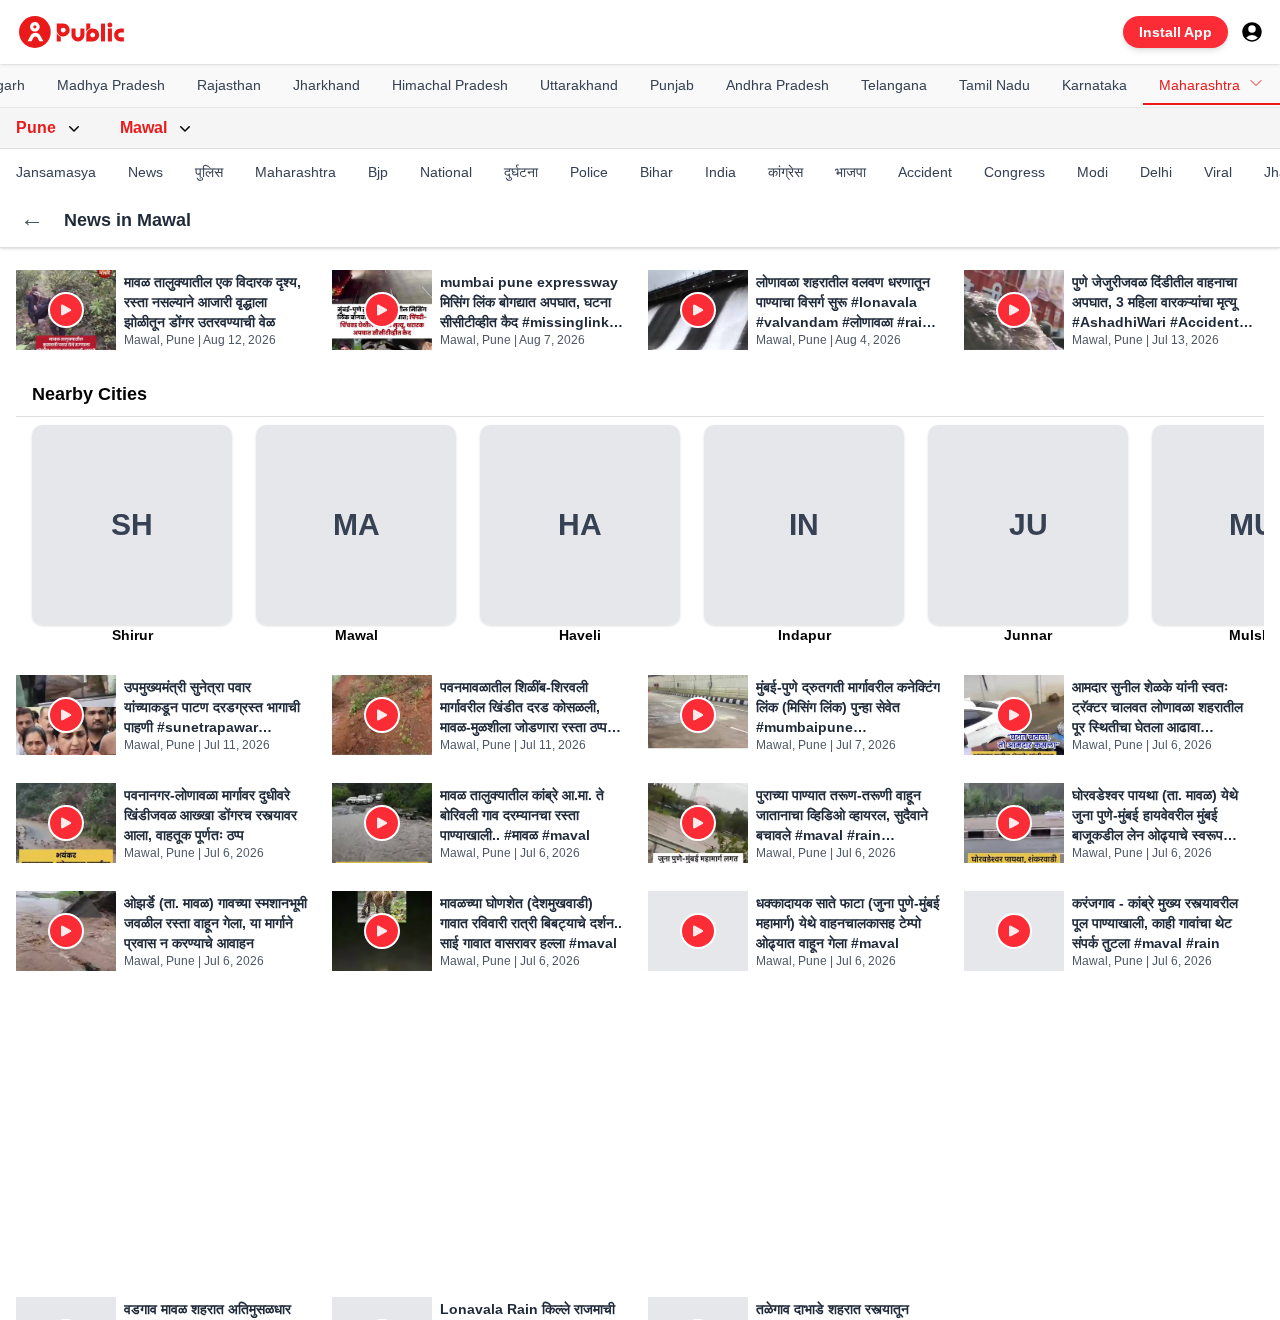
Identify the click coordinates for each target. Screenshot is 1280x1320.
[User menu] (1252, 32)
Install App (1175, 32)
